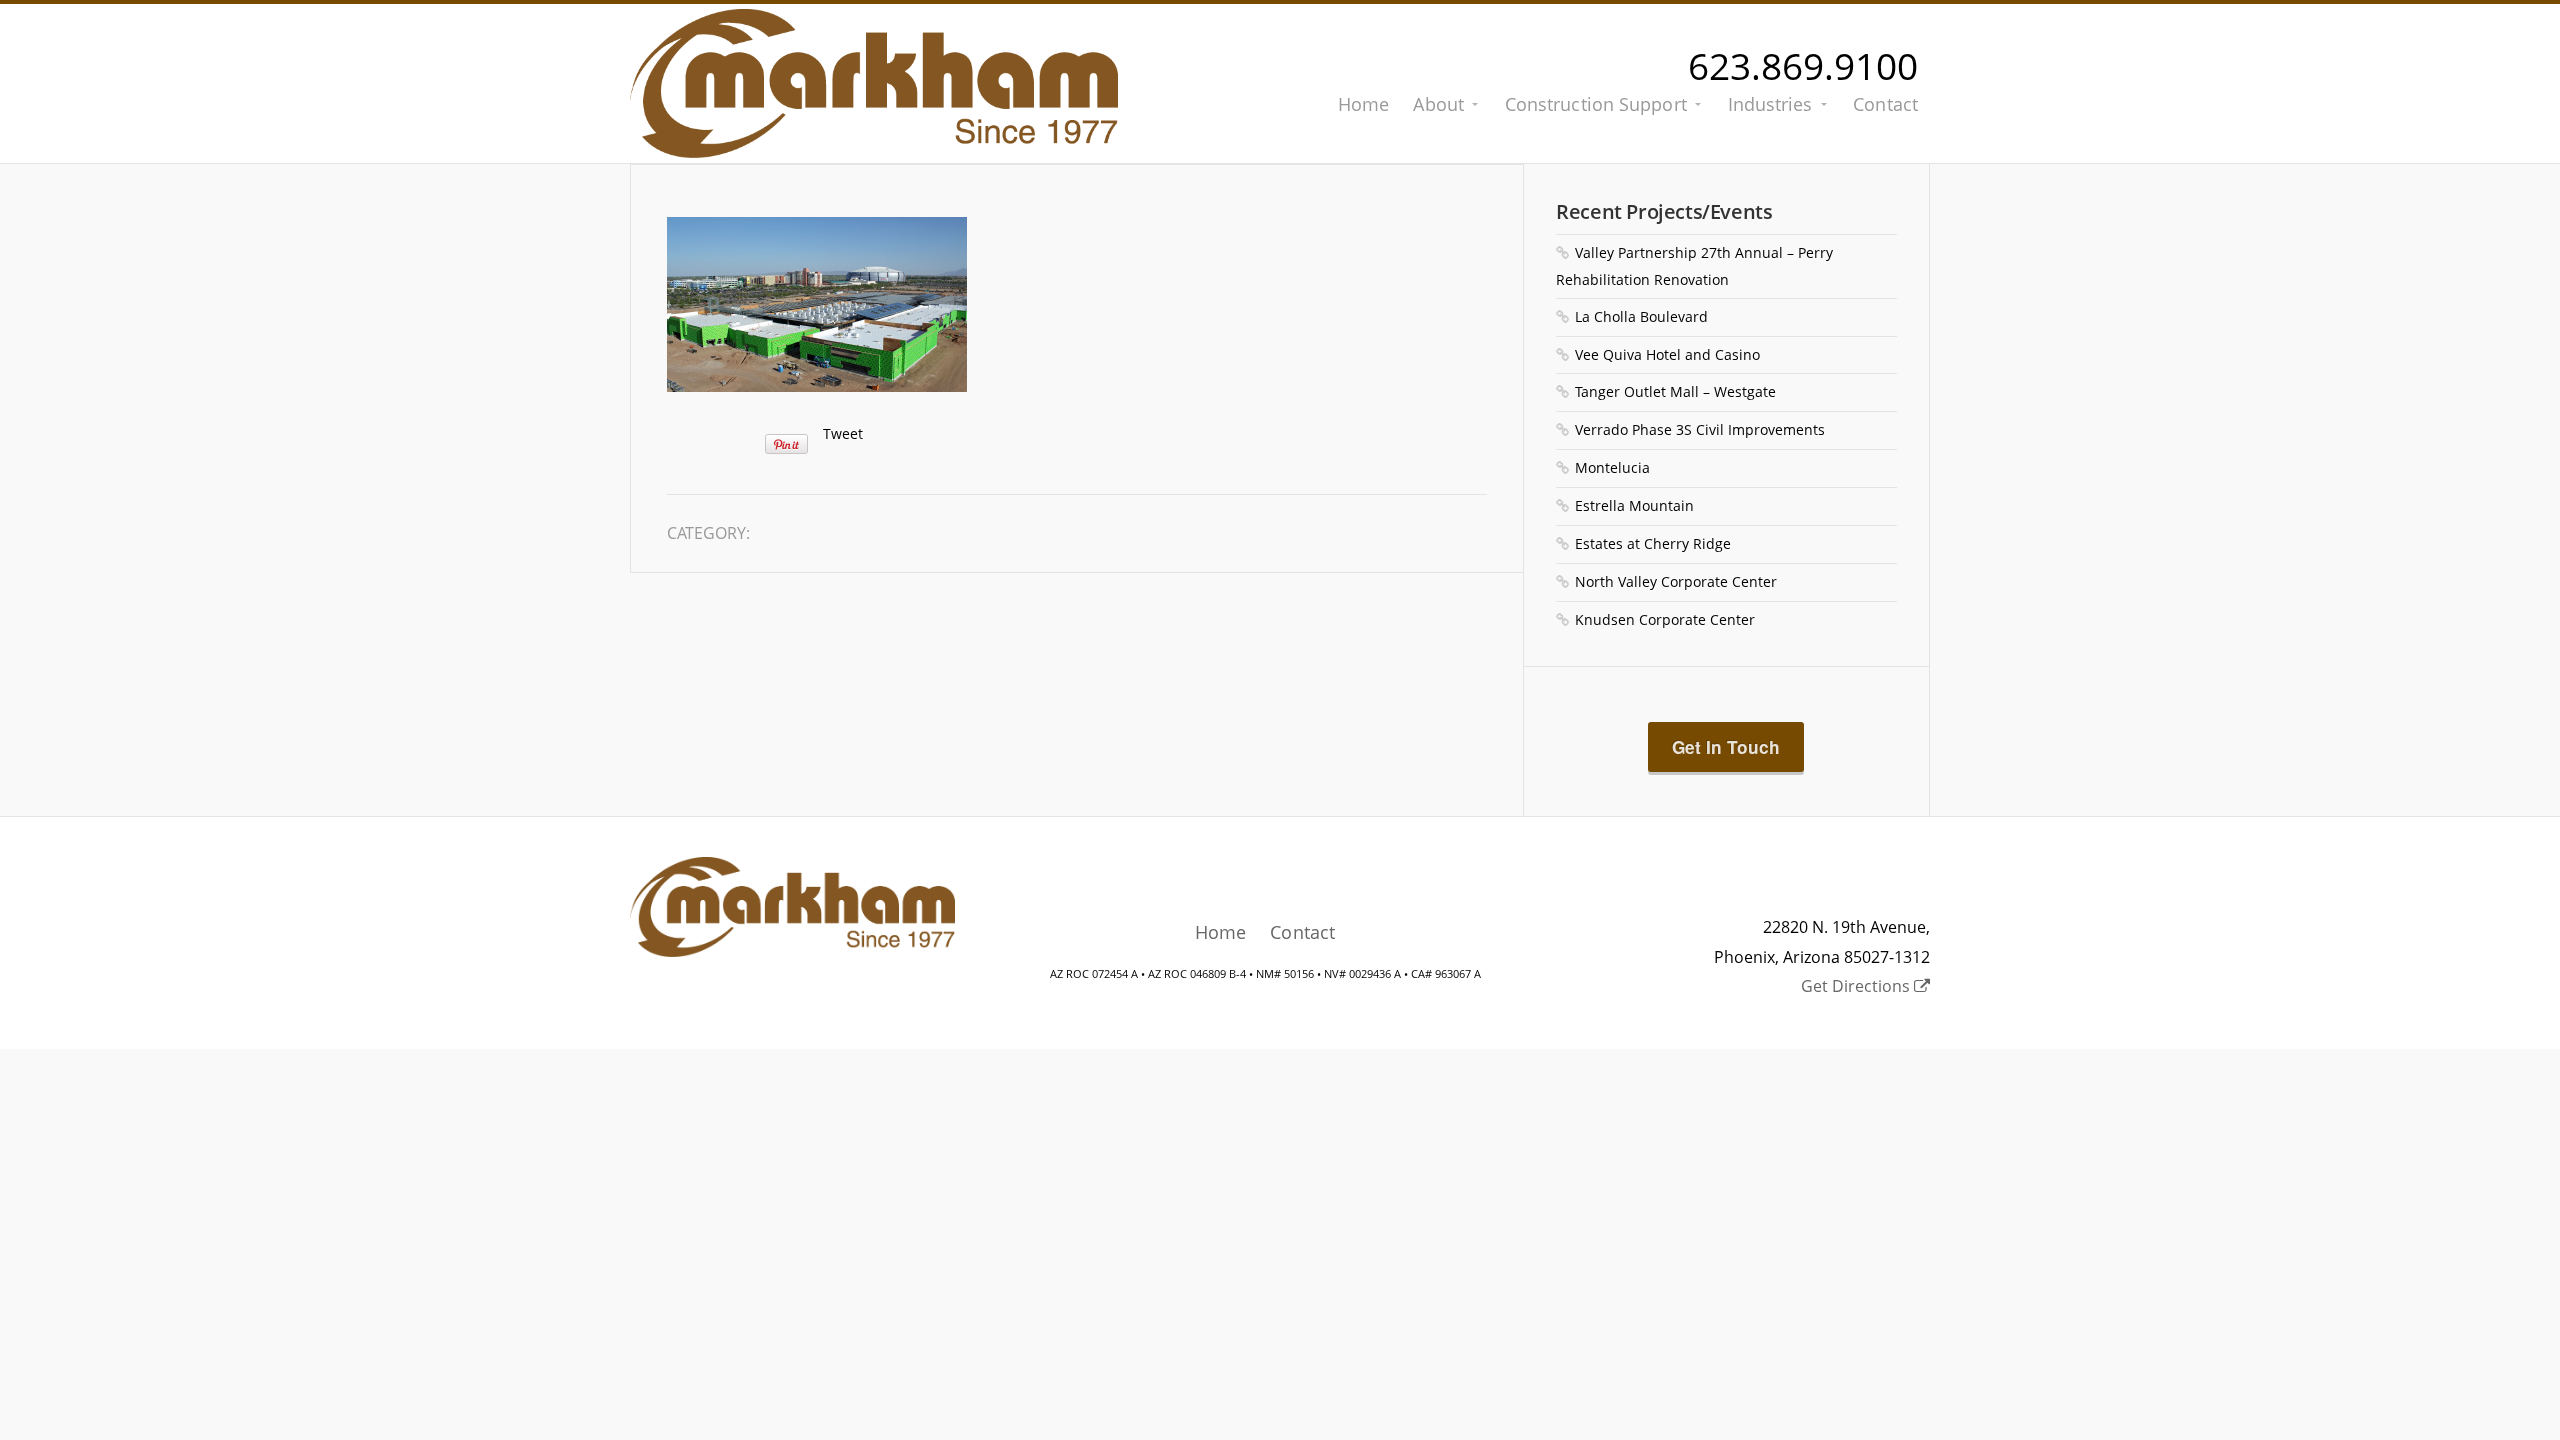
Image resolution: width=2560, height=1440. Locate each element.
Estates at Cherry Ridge (1653, 543)
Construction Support (1596, 104)
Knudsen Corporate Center (1665, 619)
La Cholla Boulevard (1641, 316)
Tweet (843, 433)
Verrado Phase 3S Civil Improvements (1700, 429)
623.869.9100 (1803, 65)
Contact (1885, 104)
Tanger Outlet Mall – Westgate (1675, 391)
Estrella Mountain (1634, 505)
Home (1363, 104)
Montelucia (1612, 467)
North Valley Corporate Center (1676, 581)
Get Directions (1857, 985)
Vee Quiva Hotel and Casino (1667, 354)
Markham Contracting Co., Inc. (874, 83)
